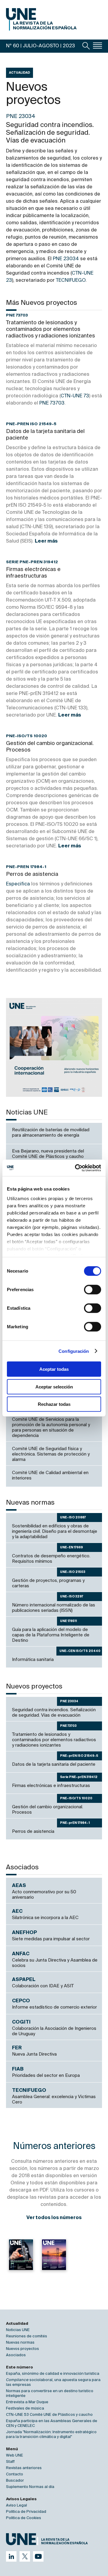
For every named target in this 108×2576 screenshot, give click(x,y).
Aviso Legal (16, 2505)
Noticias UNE (18, 2330)
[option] (54, 1047)
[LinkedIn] (11, 2556)
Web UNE (15, 2455)
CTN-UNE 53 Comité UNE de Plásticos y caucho (49, 2415)
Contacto (15, 2474)
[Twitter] (25, 2556)
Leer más (46, 541)
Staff (10, 2462)
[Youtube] (38, 2556)
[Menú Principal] (97, 46)
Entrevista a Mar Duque (27, 2402)
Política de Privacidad (26, 2512)
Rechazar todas (54, 1404)
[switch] (93, 1290)
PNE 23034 (66, 259)
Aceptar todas (54, 1369)
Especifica (18, 884)
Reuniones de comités (27, 2336)
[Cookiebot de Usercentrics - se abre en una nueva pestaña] (76, 1168)
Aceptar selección (54, 1387)
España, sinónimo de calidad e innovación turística (53, 2374)
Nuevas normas (20, 2343)
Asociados (16, 2355)
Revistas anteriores (24, 2468)
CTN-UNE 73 (75, 396)
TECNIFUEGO (71, 281)
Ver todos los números (54, 2218)
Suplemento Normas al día (30, 2487)
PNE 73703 (52, 403)
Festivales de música (25, 2408)
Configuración (74, 1351)
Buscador (15, 2481)
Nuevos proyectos (22, 2349)
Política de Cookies (24, 2518)
